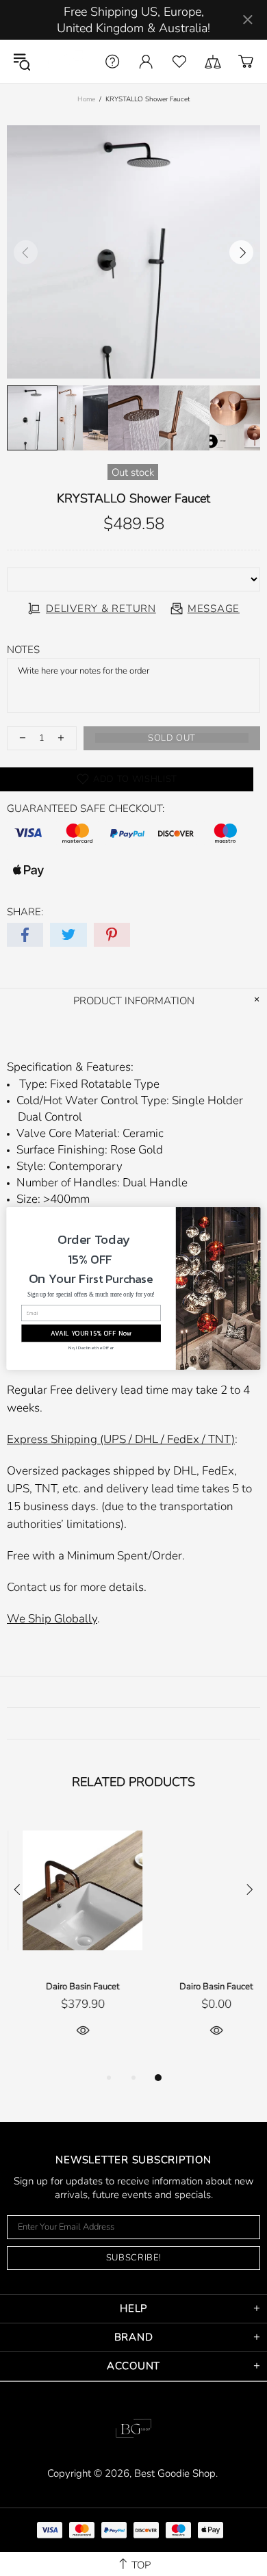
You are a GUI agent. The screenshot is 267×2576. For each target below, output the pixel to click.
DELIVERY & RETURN (101, 609)
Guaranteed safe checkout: (86, 808)
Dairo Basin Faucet (67, 1987)
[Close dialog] (252, 1215)
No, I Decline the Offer (91, 1347)
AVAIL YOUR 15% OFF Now (91, 1333)
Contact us (34, 1587)
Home (86, 99)
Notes (23, 650)
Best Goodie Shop (65, 61)
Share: (25, 912)
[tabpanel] (67, 1942)
